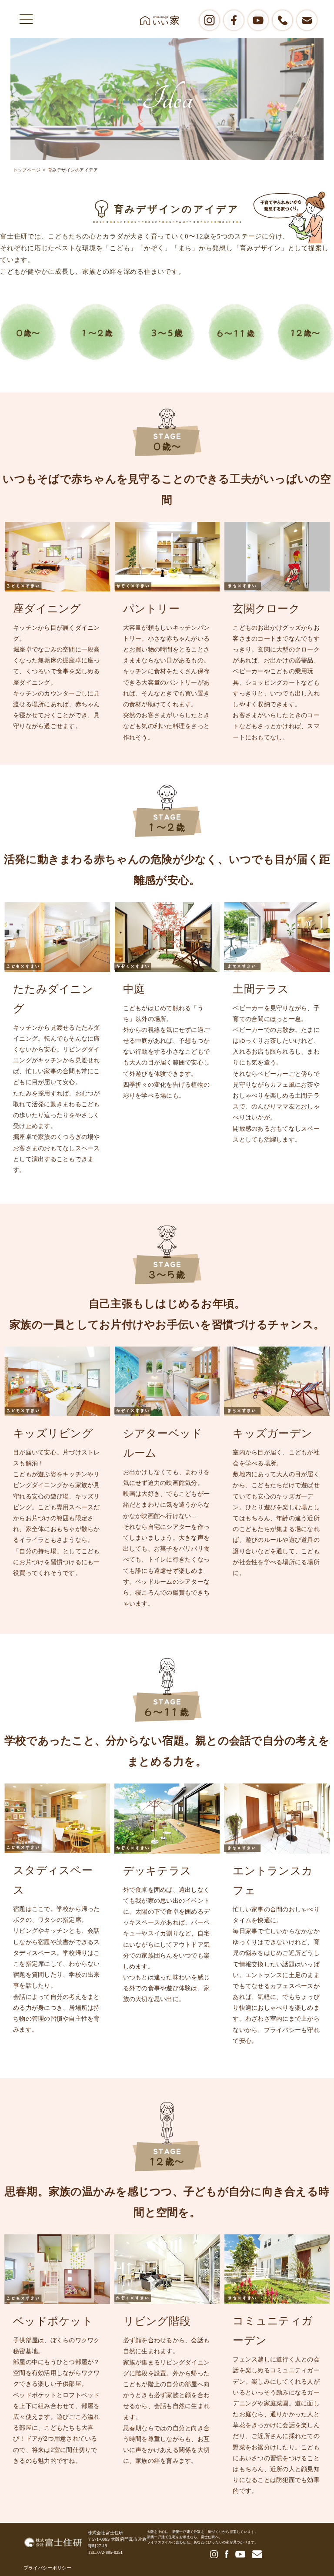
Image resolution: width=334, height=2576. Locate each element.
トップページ (27, 170)
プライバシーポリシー (47, 2568)
